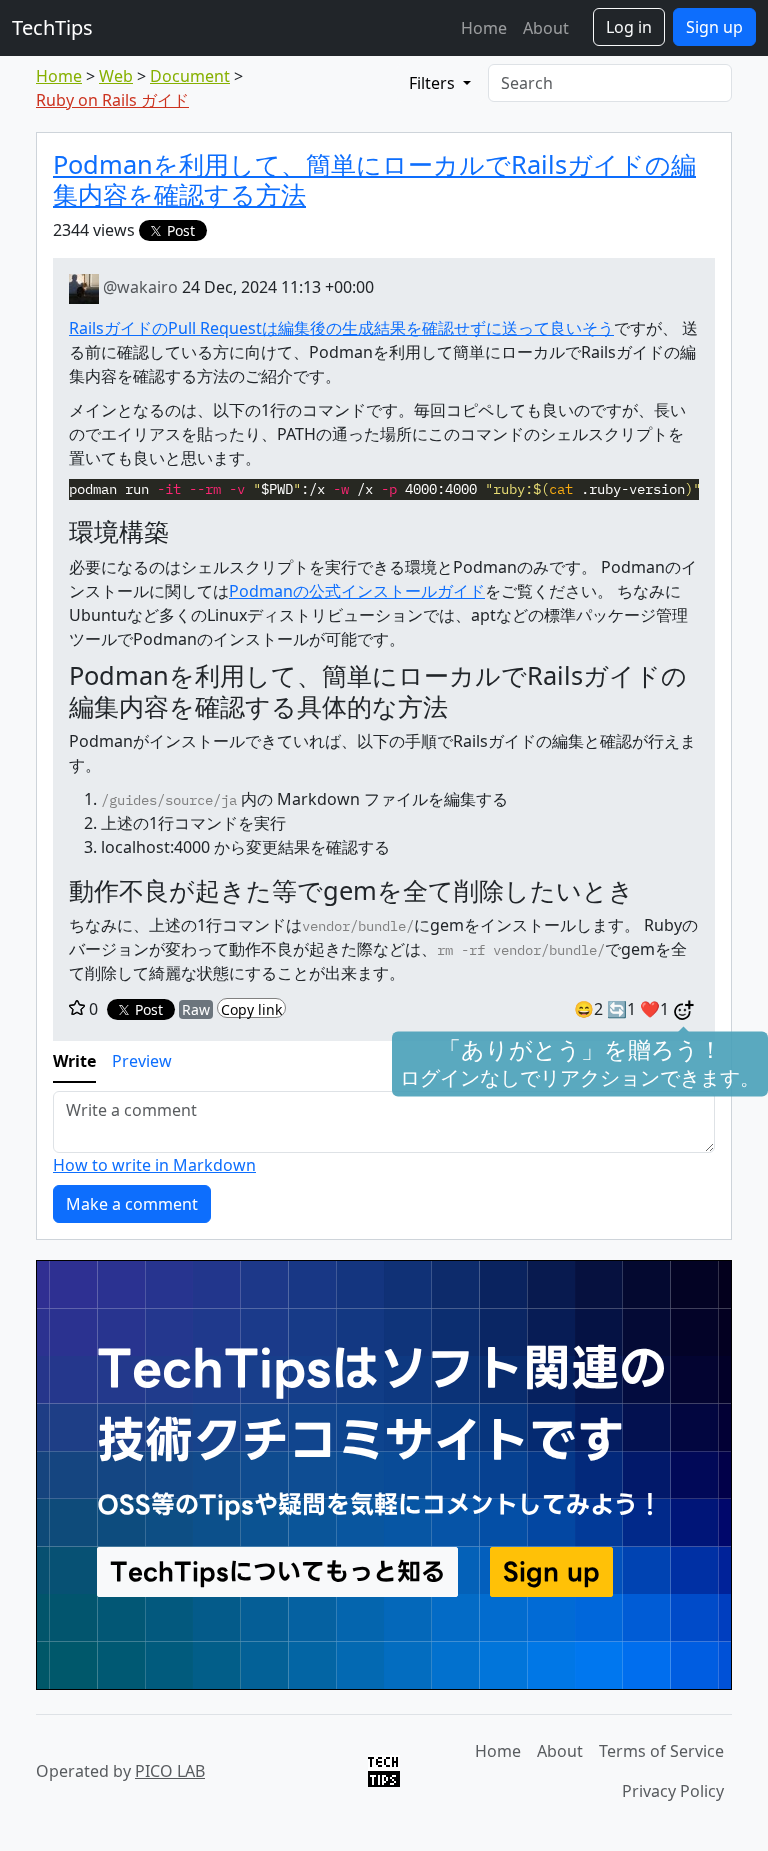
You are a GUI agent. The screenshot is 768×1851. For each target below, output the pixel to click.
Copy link (251, 1009)
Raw (196, 1009)
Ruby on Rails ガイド (112, 100)
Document (190, 76)
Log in (629, 27)
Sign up (714, 27)
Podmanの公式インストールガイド (357, 591)
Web (116, 76)
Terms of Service (661, 1751)
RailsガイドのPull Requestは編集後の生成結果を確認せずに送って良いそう (341, 328)
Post (181, 230)
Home (484, 28)
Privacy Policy (673, 1791)
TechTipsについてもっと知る (277, 1571)
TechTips (52, 27)
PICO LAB (170, 1771)
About (546, 28)
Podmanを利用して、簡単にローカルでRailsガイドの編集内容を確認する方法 (374, 179)
